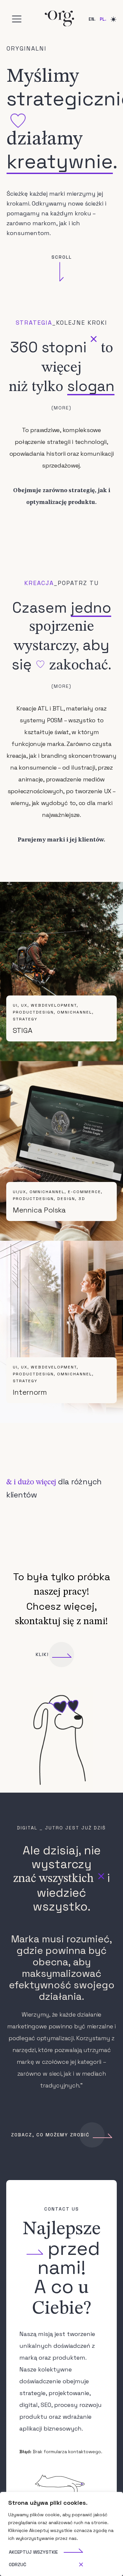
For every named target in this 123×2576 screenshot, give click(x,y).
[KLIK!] (61, 1655)
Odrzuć (18, 2565)
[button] (17, 19)
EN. (92, 19)
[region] (61, 2534)
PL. (103, 19)
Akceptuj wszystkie (33, 2552)
